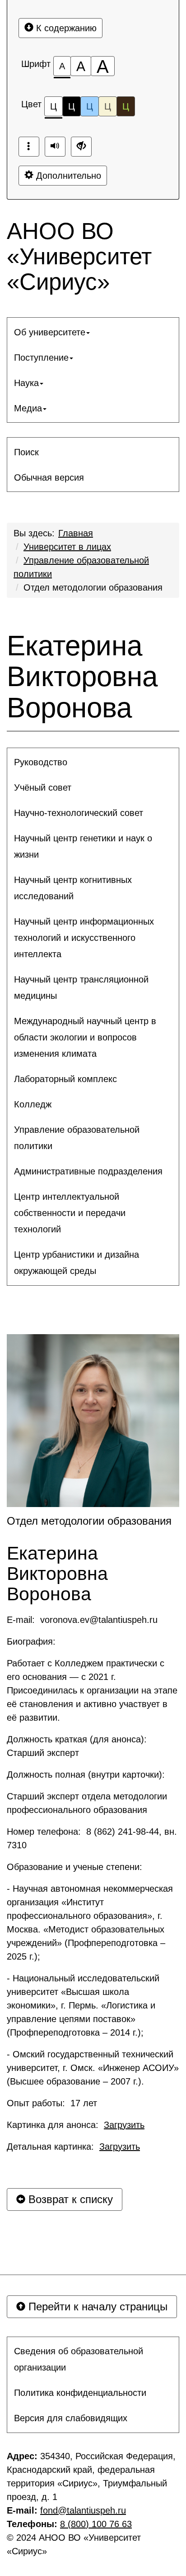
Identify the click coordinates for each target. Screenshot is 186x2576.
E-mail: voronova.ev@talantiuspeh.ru (82, 1620)
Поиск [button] (26, 452)
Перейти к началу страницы (96, 2306)
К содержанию (65, 28)
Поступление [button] (41, 358)
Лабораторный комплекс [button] (65, 1079)
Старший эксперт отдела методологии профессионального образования (87, 1803)
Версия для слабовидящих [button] (71, 2418)
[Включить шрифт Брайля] (29, 147)
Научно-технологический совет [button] (79, 813)
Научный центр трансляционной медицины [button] (81, 987)
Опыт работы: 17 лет (52, 2103)
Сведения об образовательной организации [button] (79, 2359)
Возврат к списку (69, 2199)
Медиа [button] (28, 408)
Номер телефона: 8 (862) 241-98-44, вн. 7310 (92, 1838)
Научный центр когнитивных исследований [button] (73, 888)
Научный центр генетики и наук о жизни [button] (83, 846)
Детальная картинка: (73, 2147)
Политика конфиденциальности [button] (80, 2393)
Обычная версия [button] (49, 477)
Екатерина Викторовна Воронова (82, 677)
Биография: (33, 1641)
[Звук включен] (55, 147)
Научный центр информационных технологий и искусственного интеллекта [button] (84, 938)
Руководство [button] (41, 762)
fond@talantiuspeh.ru (83, 2510)
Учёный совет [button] (43, 787)
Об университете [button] (50, 332)
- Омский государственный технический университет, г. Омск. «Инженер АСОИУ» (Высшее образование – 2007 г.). (93, 2068)
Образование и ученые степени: (76, 1867)
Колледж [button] (33, 1104)
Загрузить (124, 2125)
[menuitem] (93, 332)
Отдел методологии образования (93, 587)
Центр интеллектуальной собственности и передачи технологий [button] (70, 1213)
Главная (76, 533)
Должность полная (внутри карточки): (87, 1775)
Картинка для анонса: (76, 2125)
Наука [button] (26, 383)
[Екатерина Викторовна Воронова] (93, 1421)
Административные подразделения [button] (88, 1171)
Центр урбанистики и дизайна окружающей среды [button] (77, 1263)
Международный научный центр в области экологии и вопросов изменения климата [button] (85, 1037)
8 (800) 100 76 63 (96, 2524)
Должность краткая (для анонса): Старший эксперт (78, 1746)
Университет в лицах (67, 547)
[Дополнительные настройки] (81, 147)
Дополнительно (67, 176)
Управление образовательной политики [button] (77, 1138)
